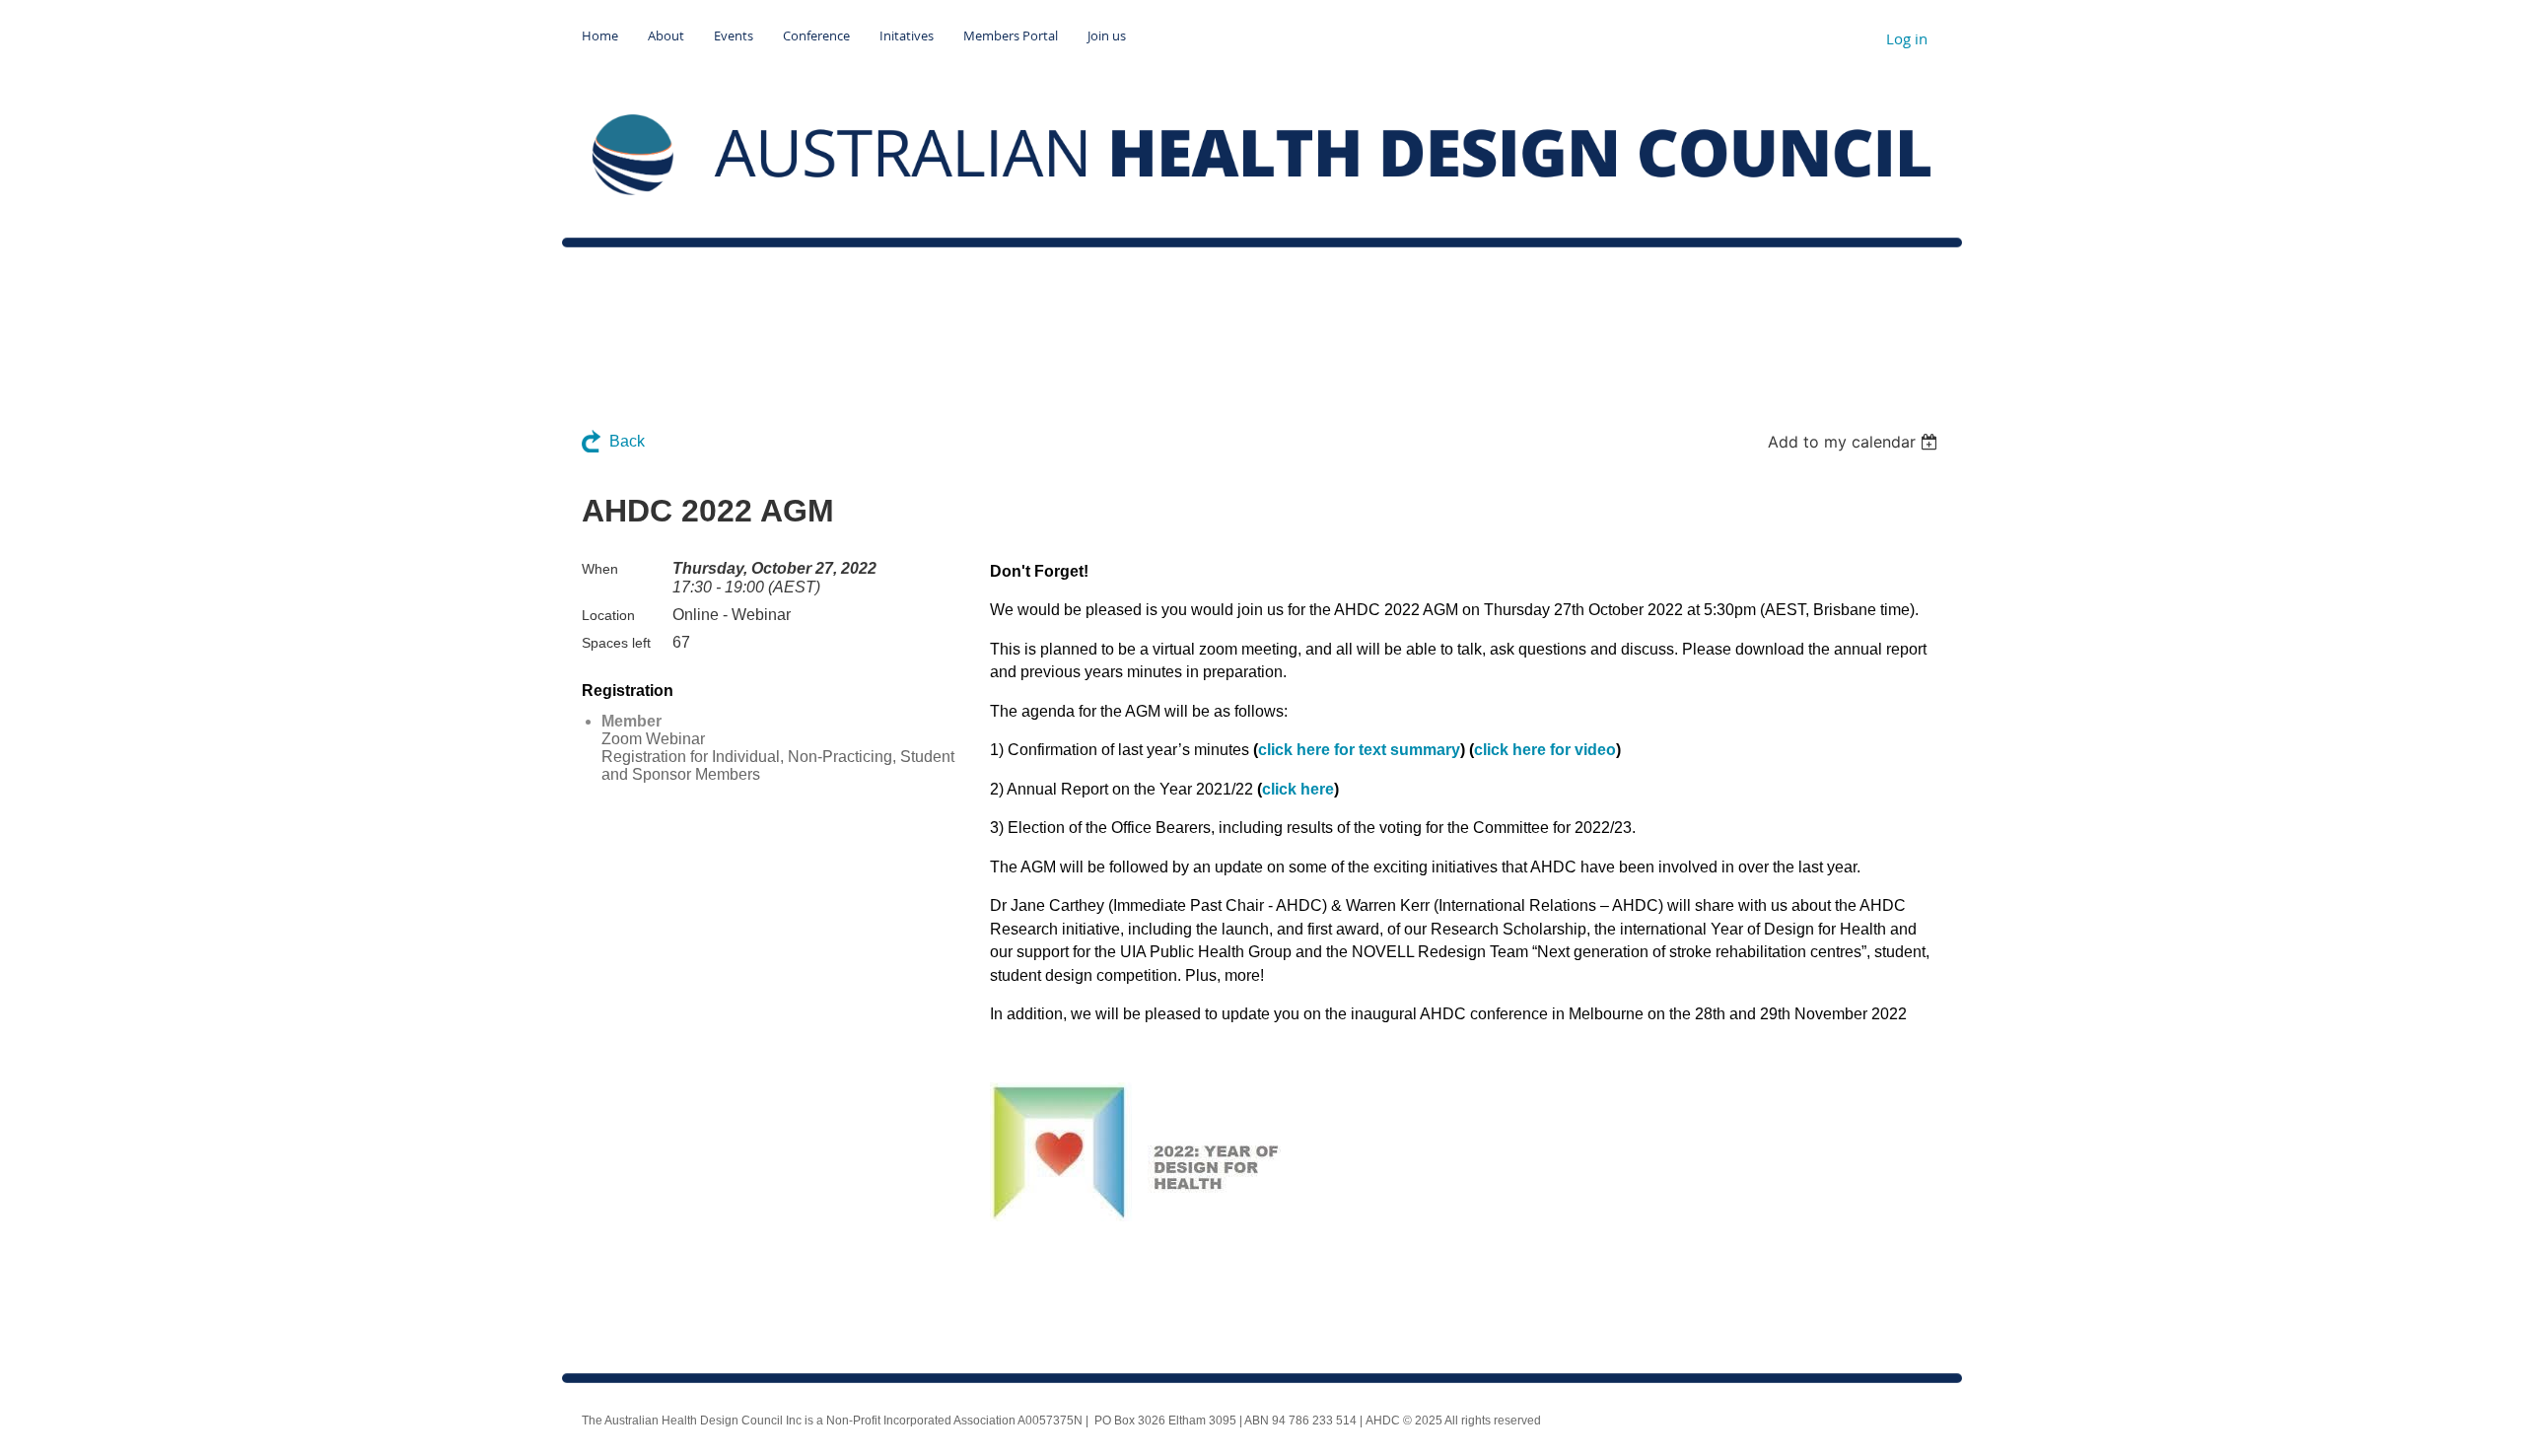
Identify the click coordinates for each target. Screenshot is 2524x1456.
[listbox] (1855, 442)
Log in (1907, 38)
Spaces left (616, 643)
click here (1298, 789)
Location (608, 615)
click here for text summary (1359, 750)
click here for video (1545, 750)
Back (627, 441)
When (600, 569)
